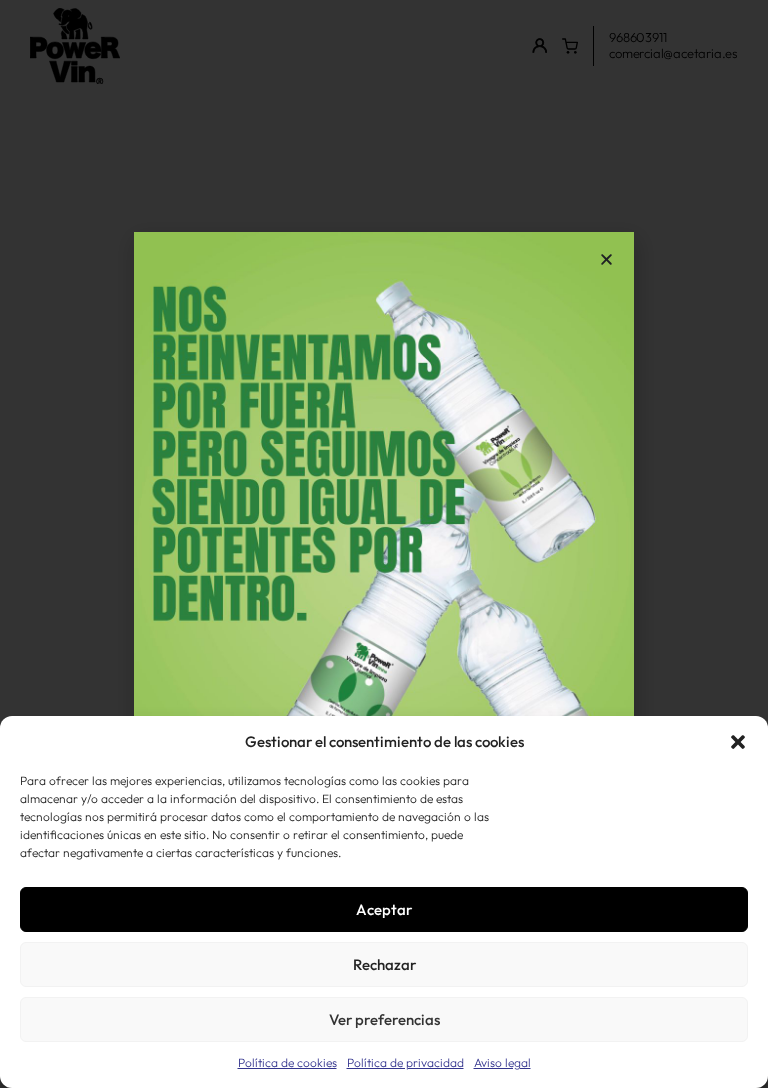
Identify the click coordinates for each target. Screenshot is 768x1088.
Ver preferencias (384, 1019)
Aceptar (384, 909)
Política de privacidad (405, 1062)
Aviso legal (502, 1062)
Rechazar (384, 964)
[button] (738, 742)
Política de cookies (287, 1062)
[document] (384, 544)
